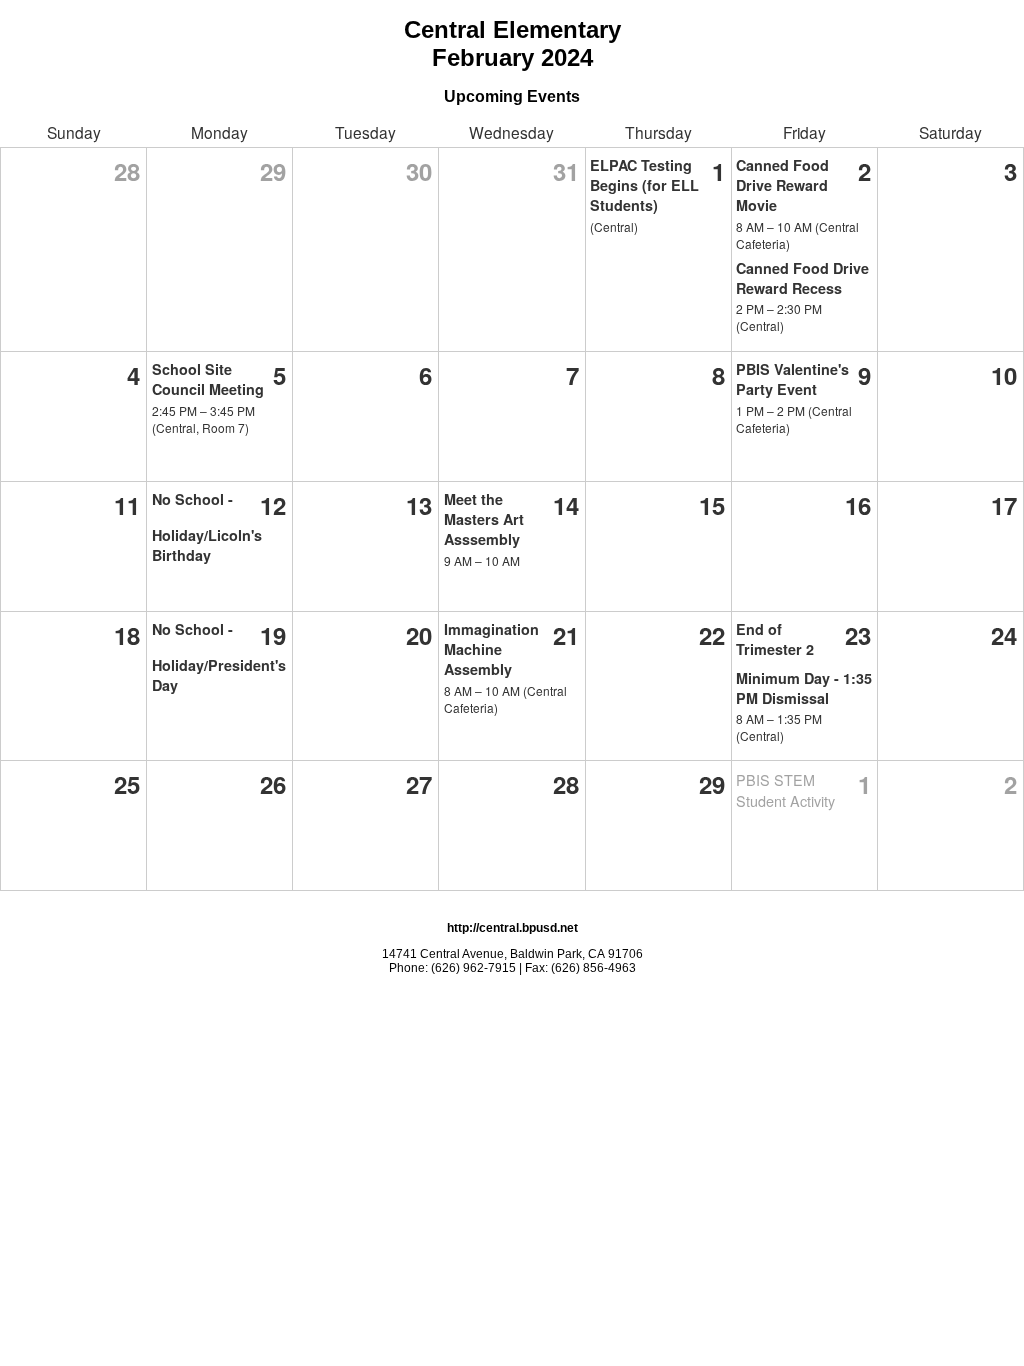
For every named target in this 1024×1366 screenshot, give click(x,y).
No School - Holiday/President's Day (219, 657)
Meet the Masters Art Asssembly (484, 519)
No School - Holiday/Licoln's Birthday (207, 527)
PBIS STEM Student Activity (785, 790)
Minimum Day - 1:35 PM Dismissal (804, 688)
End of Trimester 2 (775, 639)
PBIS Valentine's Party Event (792, 379)
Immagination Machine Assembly (491, 649)
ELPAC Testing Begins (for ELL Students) (644, 185)
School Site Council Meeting (208, 379)
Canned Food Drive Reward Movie (782, 185)
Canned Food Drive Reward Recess (802, 278)
